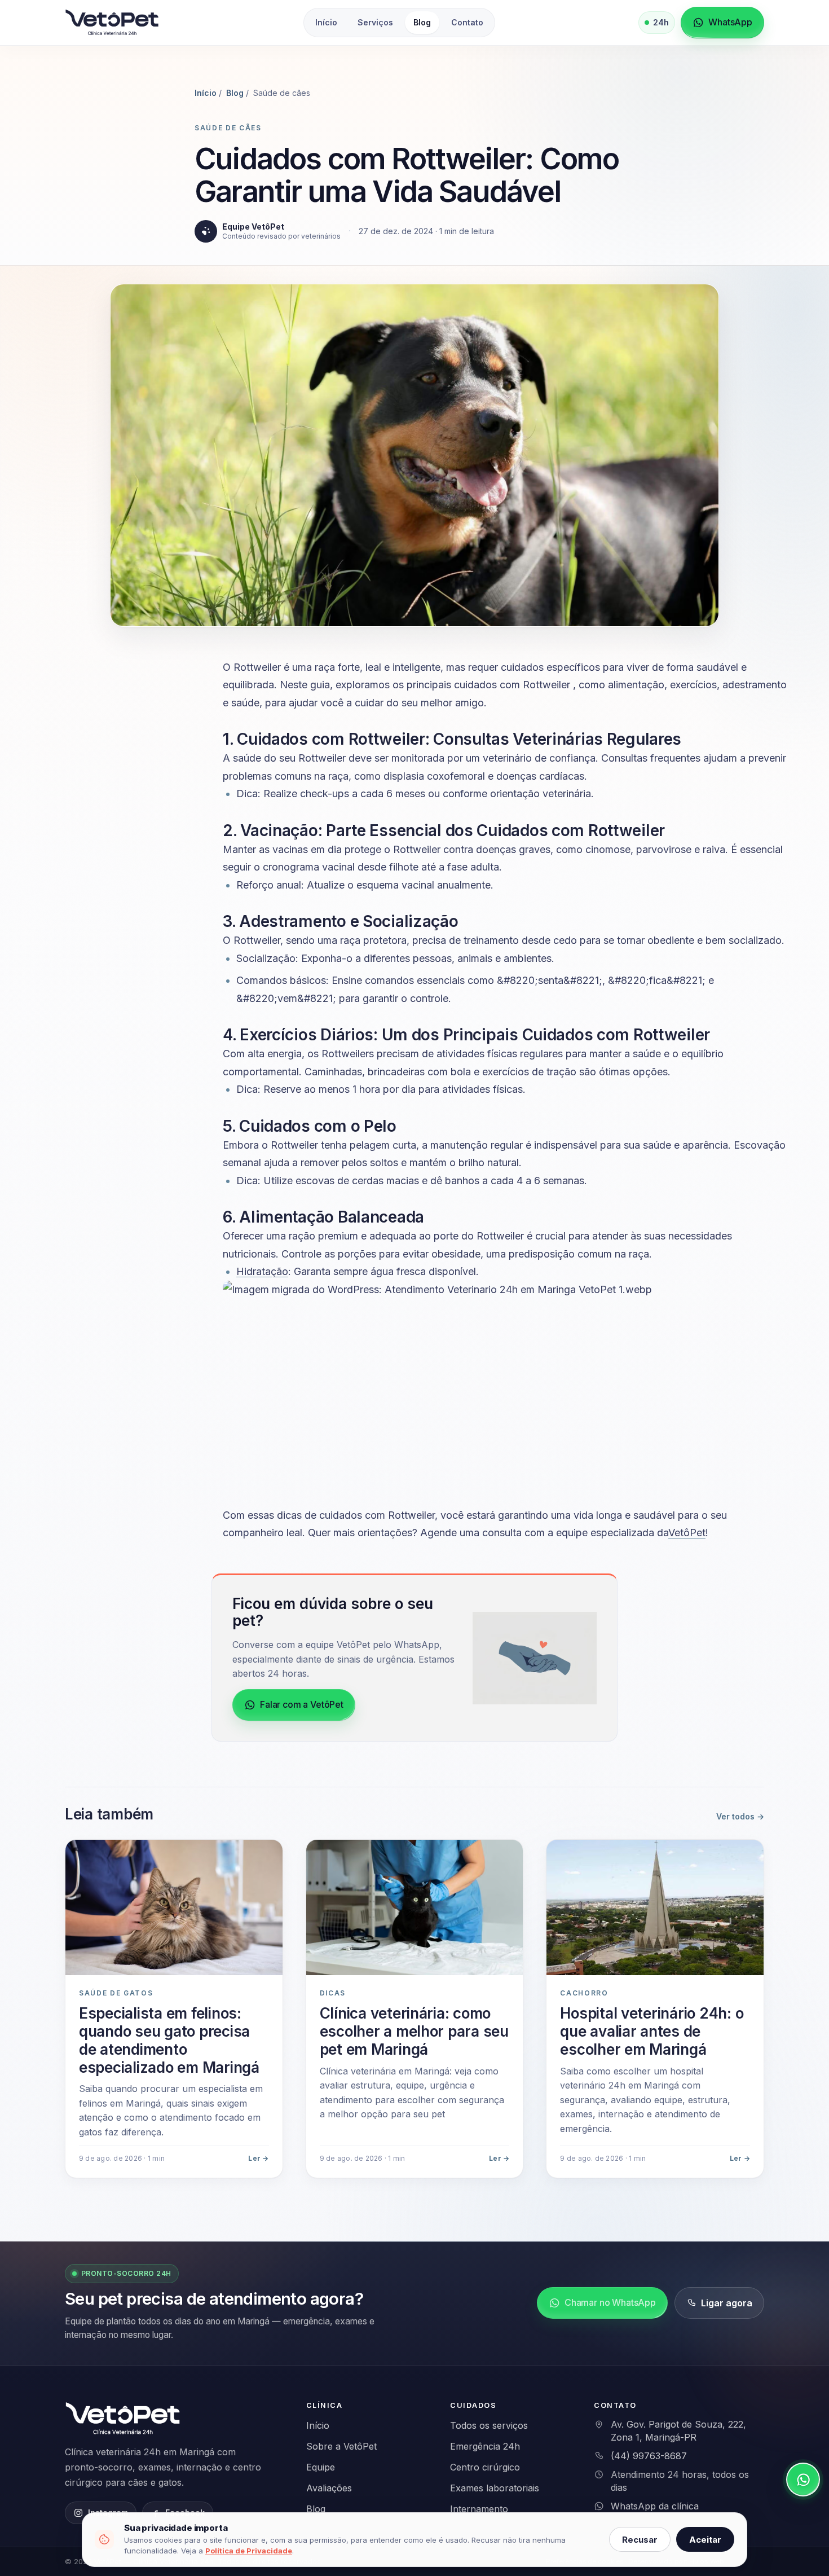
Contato (467, 22)
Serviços (375, 22)
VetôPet (687, 1533)
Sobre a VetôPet (341, 2446)
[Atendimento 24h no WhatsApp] (803, 2480)
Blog (422, 22)
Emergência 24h (485, 2446)
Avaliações (329, 2488)
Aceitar (705, 2540)
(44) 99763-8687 (649, 2456)
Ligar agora (727, 2303)
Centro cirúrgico (485, 2467)
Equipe (321, 2467)
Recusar (640, 2540)
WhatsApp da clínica (655, 2506)
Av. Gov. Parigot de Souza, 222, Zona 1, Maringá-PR (678, 2431)
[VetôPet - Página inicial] (124, 2419)
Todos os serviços (489, 2425)
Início (326, 22)
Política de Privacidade (249, 2551)
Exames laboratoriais (495, 2488)
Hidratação (262, 1271)
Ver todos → (740, 1816)
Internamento (479, 2509)
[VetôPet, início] (112, 23)
